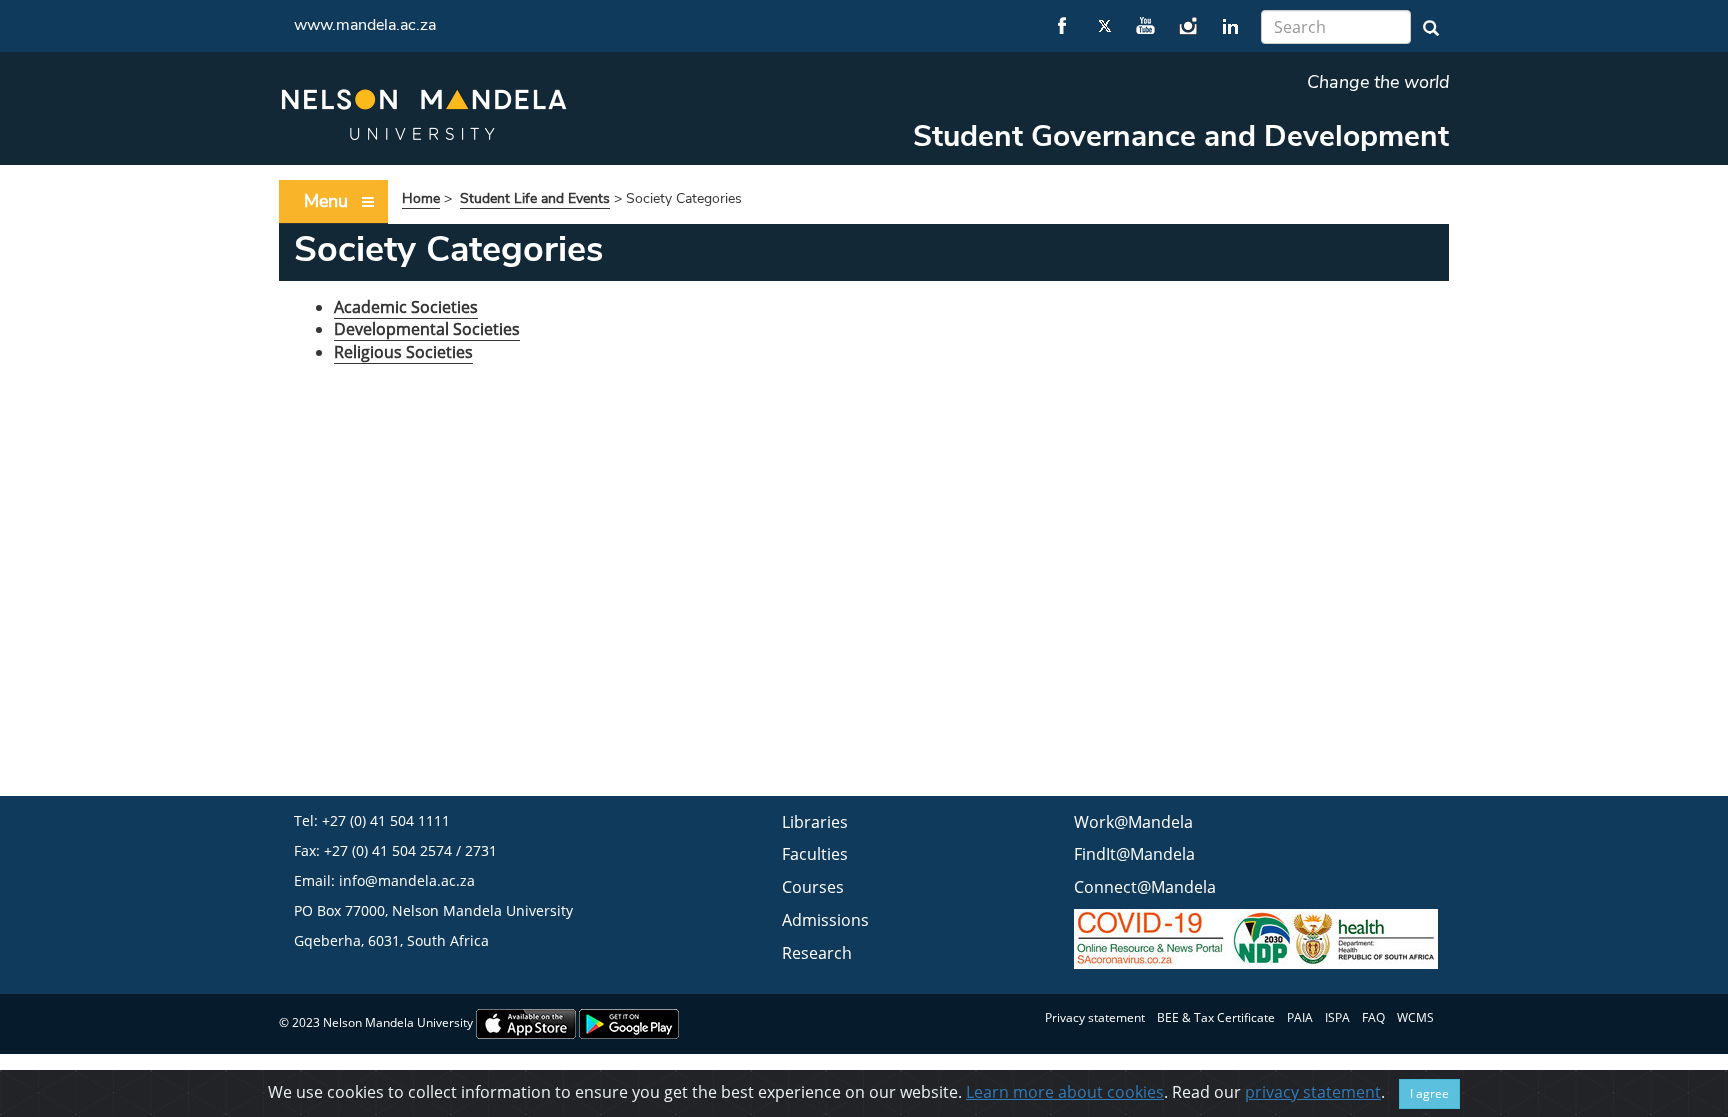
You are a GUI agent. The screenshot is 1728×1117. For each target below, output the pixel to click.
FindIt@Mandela (1134, 854)
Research (817, 953)
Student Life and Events (535, 198)
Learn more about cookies (1065, 1092)
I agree (1429, 1093)
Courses (813, 887)
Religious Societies (403, 352)
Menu (326, 201)
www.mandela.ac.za (365, 25)
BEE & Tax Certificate (1216, 1017)
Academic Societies (406, 307)
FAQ (1373, 1017)
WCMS (1415, 1017)
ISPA (1337, 1017)
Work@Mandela (1133, 822)
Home (421, 198)
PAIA (1300, 1017)
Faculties (815, 854)
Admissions (825, 920)
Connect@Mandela (1145, 887)
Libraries (815, 822)
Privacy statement (1095, 1017)
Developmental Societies (427, 329)
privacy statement (1313, 1092)
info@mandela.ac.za (407, 880)
